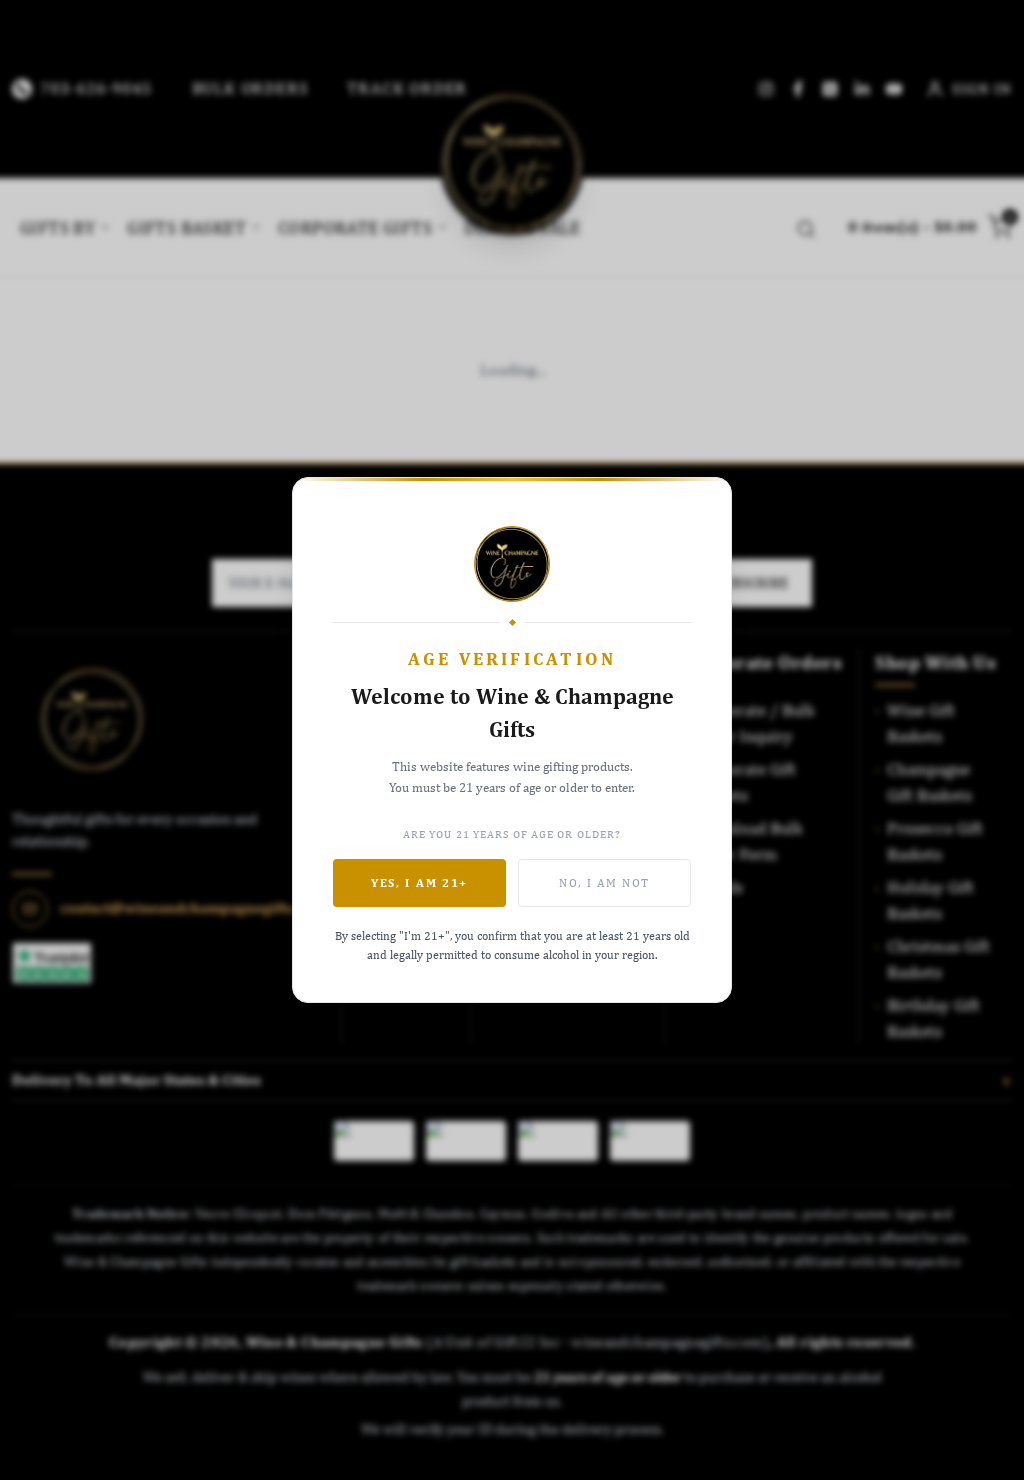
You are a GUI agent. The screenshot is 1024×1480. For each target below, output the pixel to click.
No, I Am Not (604, 883)
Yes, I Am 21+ (419, 883)
